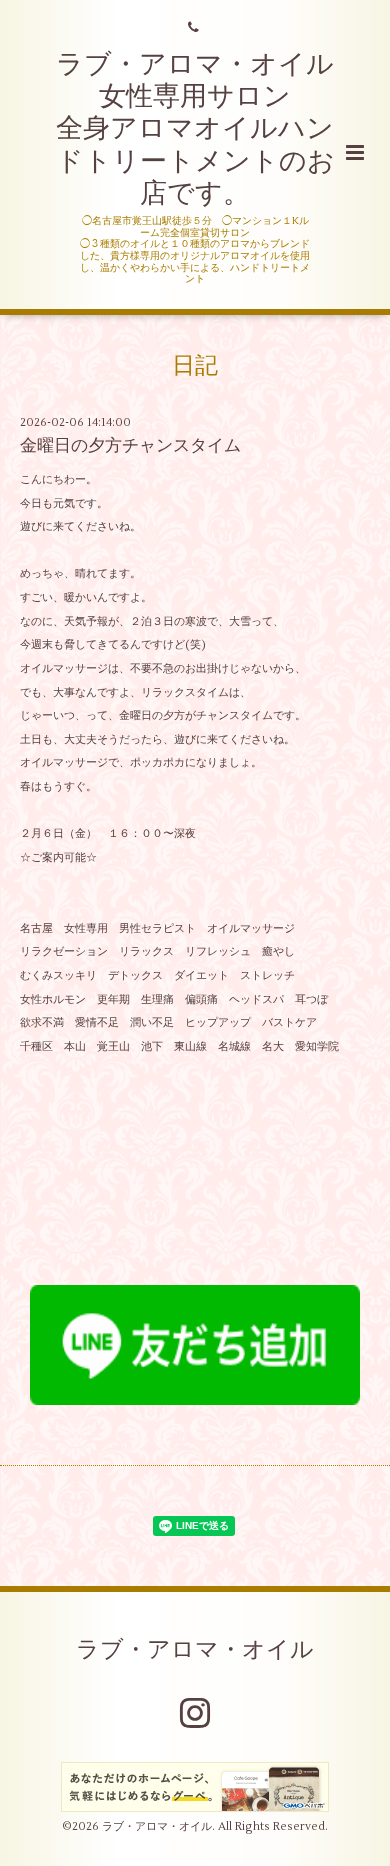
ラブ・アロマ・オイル (195, 1650)
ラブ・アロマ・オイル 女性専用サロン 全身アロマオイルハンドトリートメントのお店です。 (195, 129)
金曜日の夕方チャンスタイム (130, 446)
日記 (195, 366)
